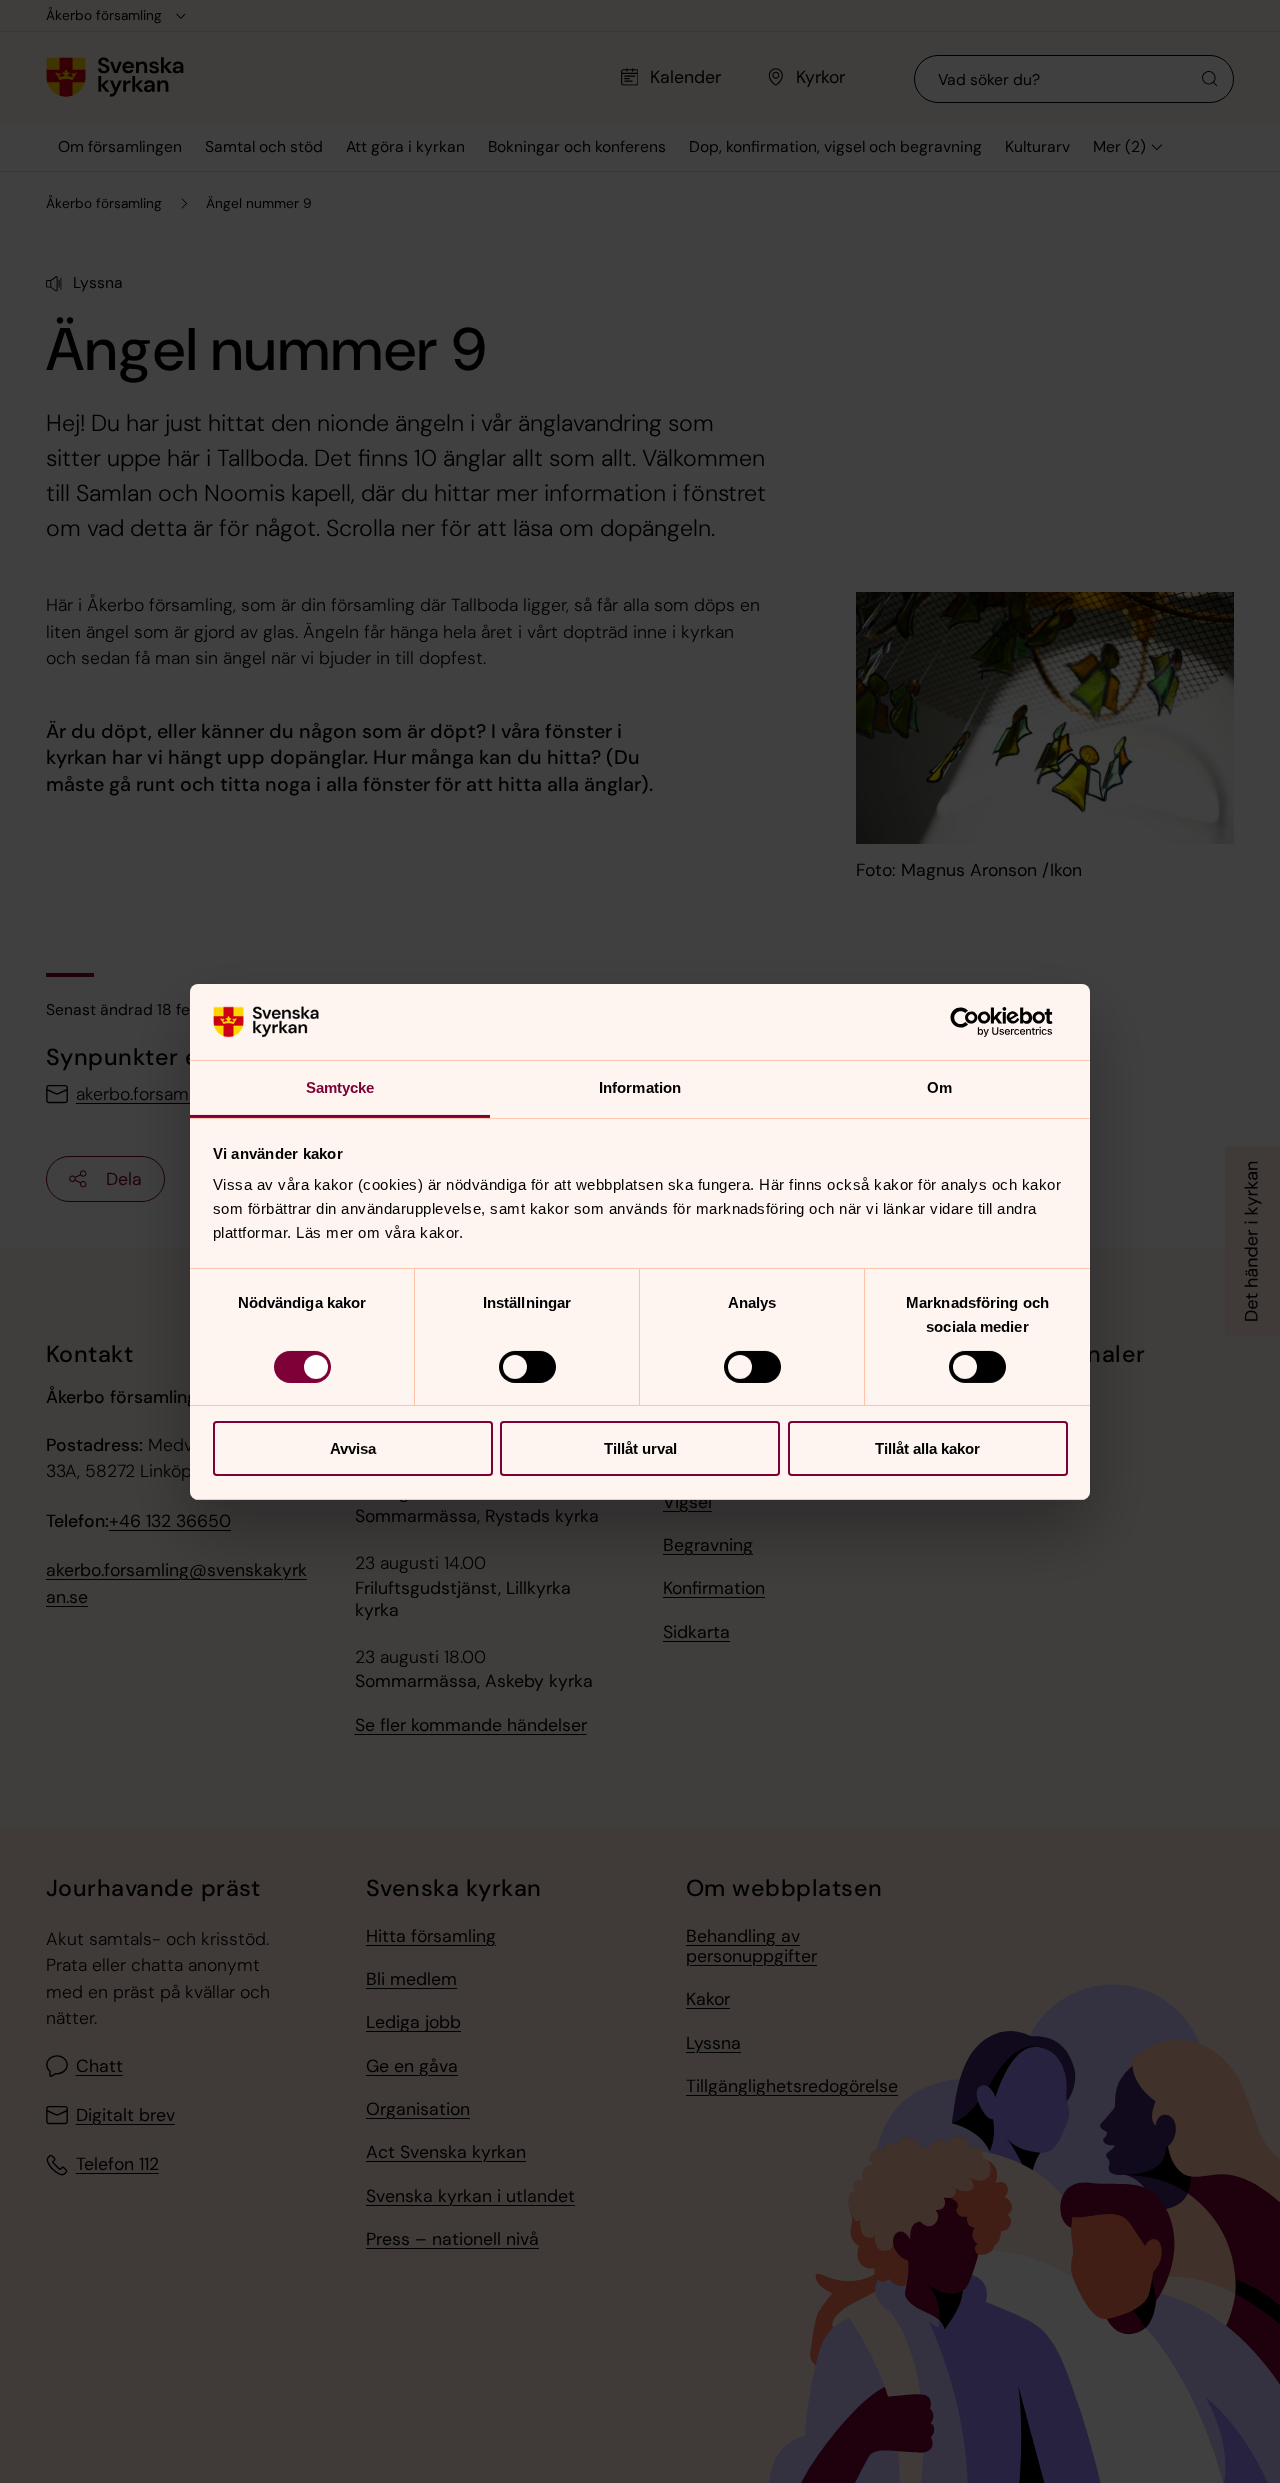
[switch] (527, 1367)
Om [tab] (939, 1087)
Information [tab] (640, 1087)
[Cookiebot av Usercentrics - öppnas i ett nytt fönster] (980, 1022)
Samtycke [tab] (340, 1087)
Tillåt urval (640, 1448)
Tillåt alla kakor (927, 1448)
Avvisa (353, 1448)
